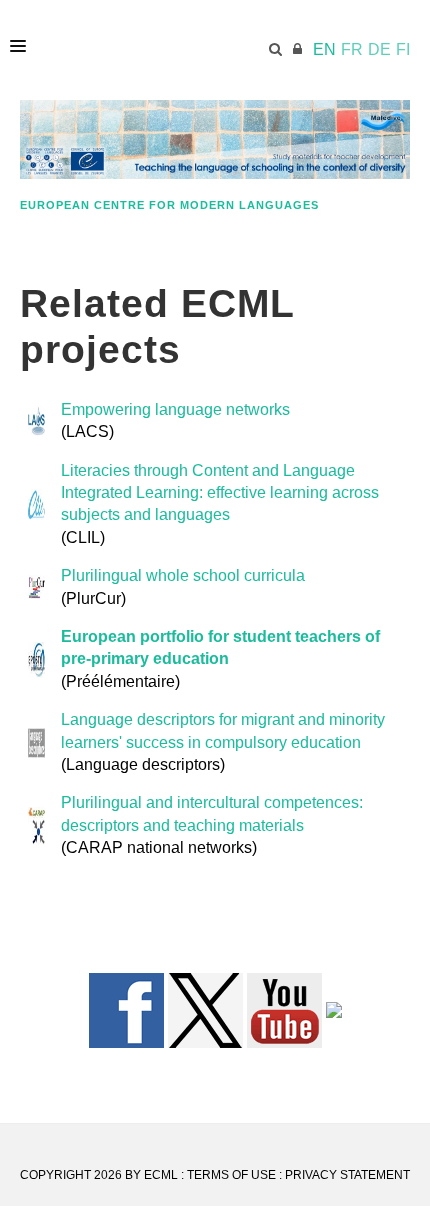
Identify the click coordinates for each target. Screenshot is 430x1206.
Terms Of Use (231, 1175)
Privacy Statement (347, 1175)
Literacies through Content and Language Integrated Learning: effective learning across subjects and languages (220, 493)
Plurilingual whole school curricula (183, 575)
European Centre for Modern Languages (169, 205)
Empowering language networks (175, 409)
